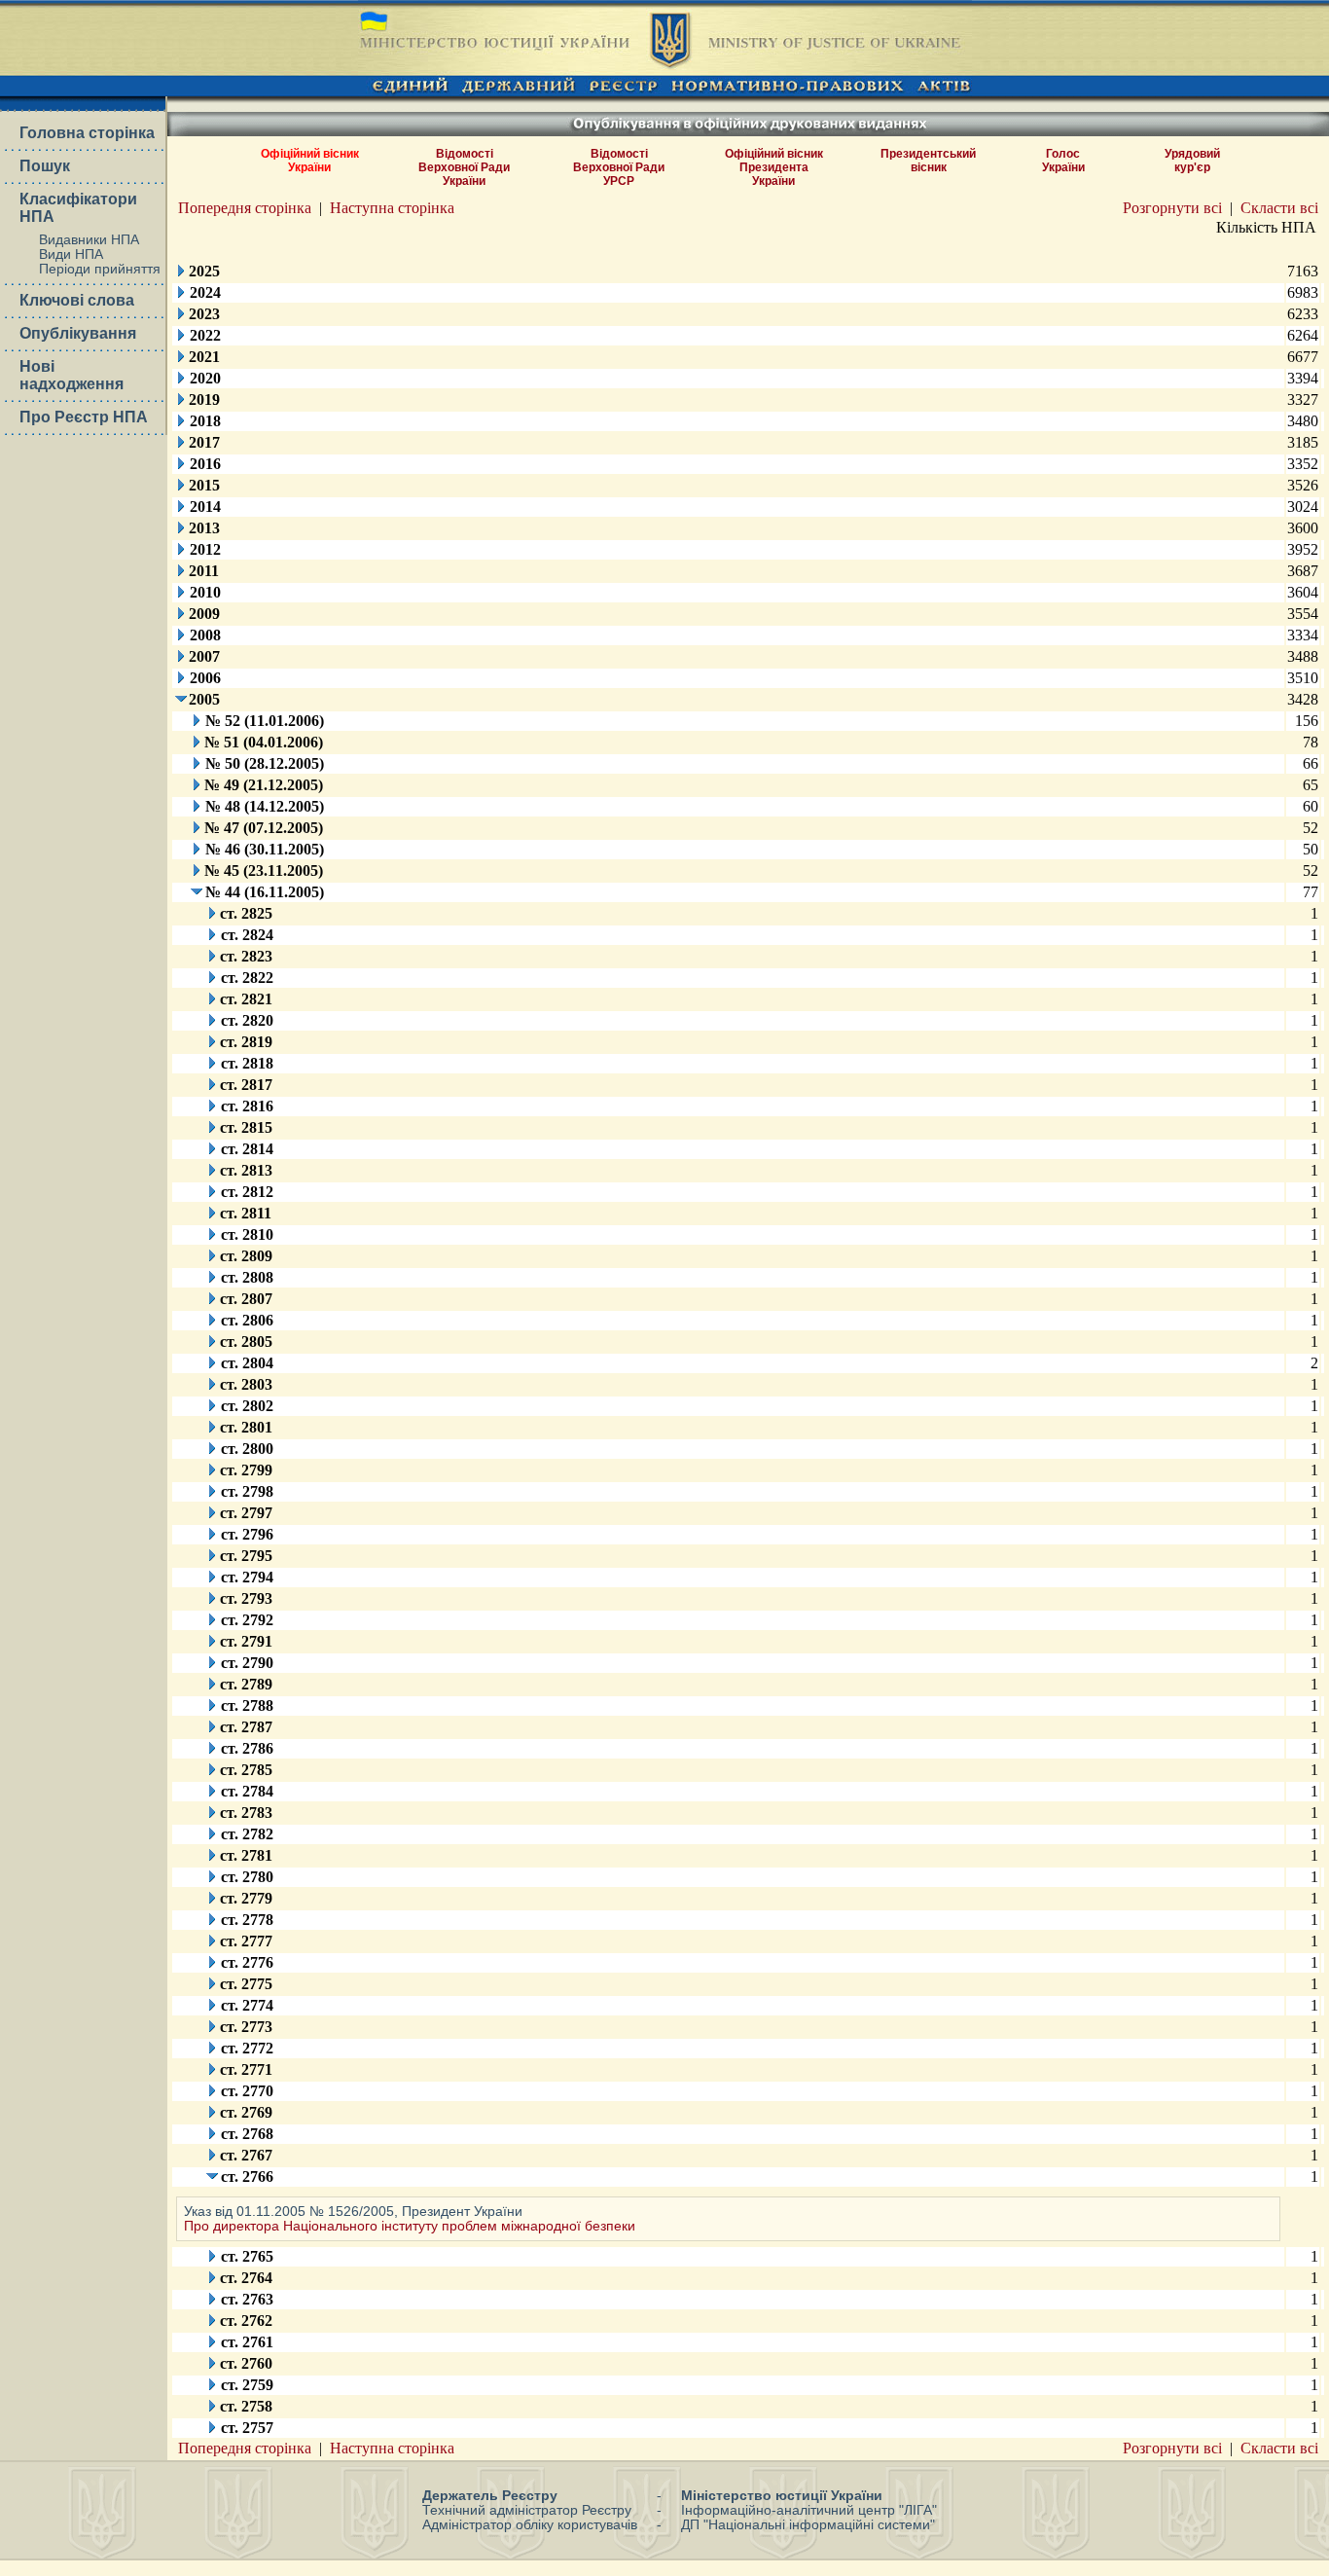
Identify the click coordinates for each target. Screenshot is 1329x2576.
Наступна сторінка (392, 208)
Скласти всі (1279, 208)
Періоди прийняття (100, 269)
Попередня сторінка (245, 208)
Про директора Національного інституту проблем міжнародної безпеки (410, 2226)
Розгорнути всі (1172, 208)
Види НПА (71, 254)
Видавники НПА (89, 240)
